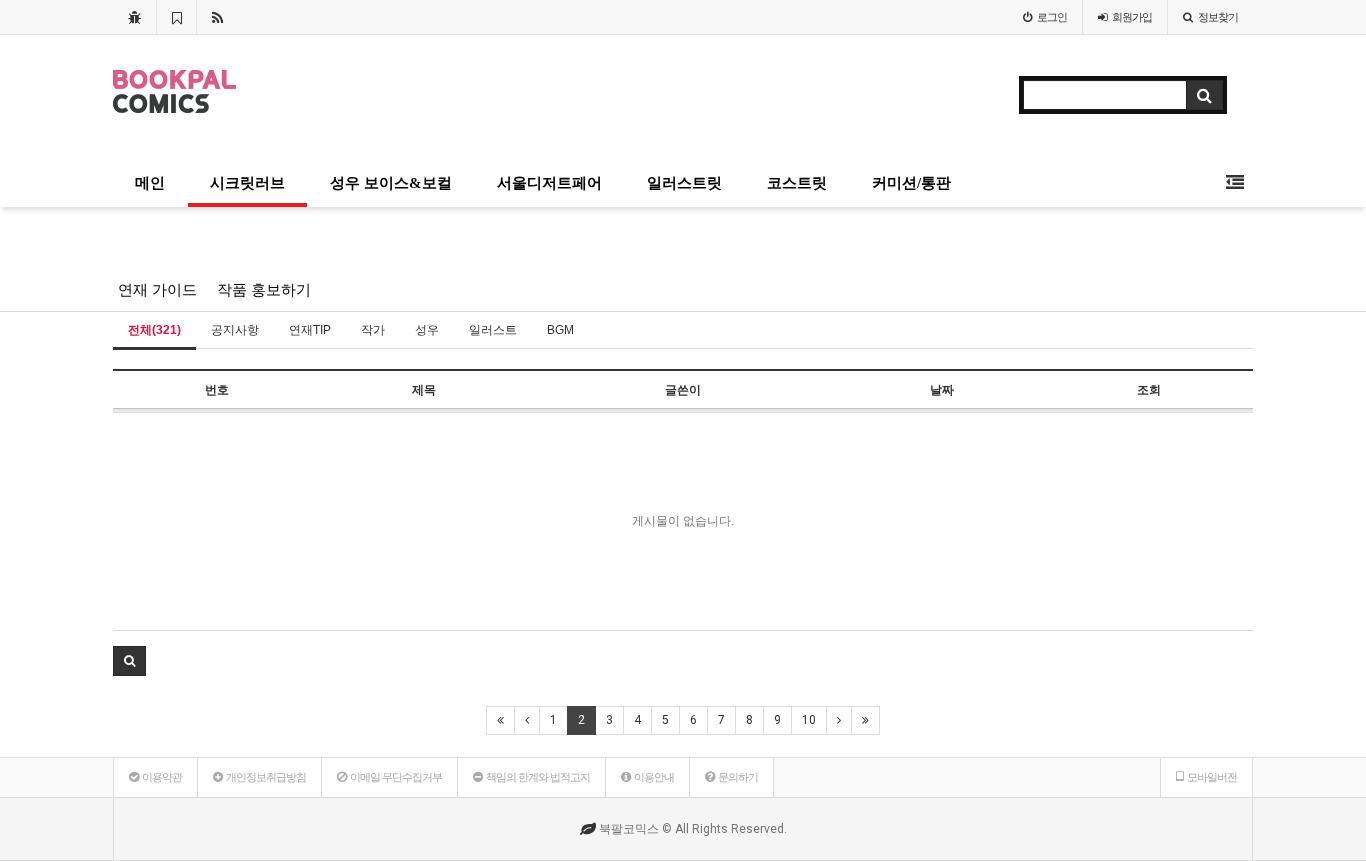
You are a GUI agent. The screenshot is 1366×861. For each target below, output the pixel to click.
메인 (150, 183)
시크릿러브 (247, 183)
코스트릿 (797, 183)
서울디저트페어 (549, 183)
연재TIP (310, 330)
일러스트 (493, 330)
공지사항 (235, 330)
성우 (427, 330)
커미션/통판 (911, 183)
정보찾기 (1218, 17)
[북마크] (176, 17)
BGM (560, 330)
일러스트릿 (684, 183)
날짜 (942, 390)
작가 (373, 330)
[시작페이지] (134, 17)
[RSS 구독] (217, 17)
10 (809, 720)
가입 (1132, 17)
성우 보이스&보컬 (391, 183)
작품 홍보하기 (264, 290)
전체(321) (154, 330)
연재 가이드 (157, 290)
